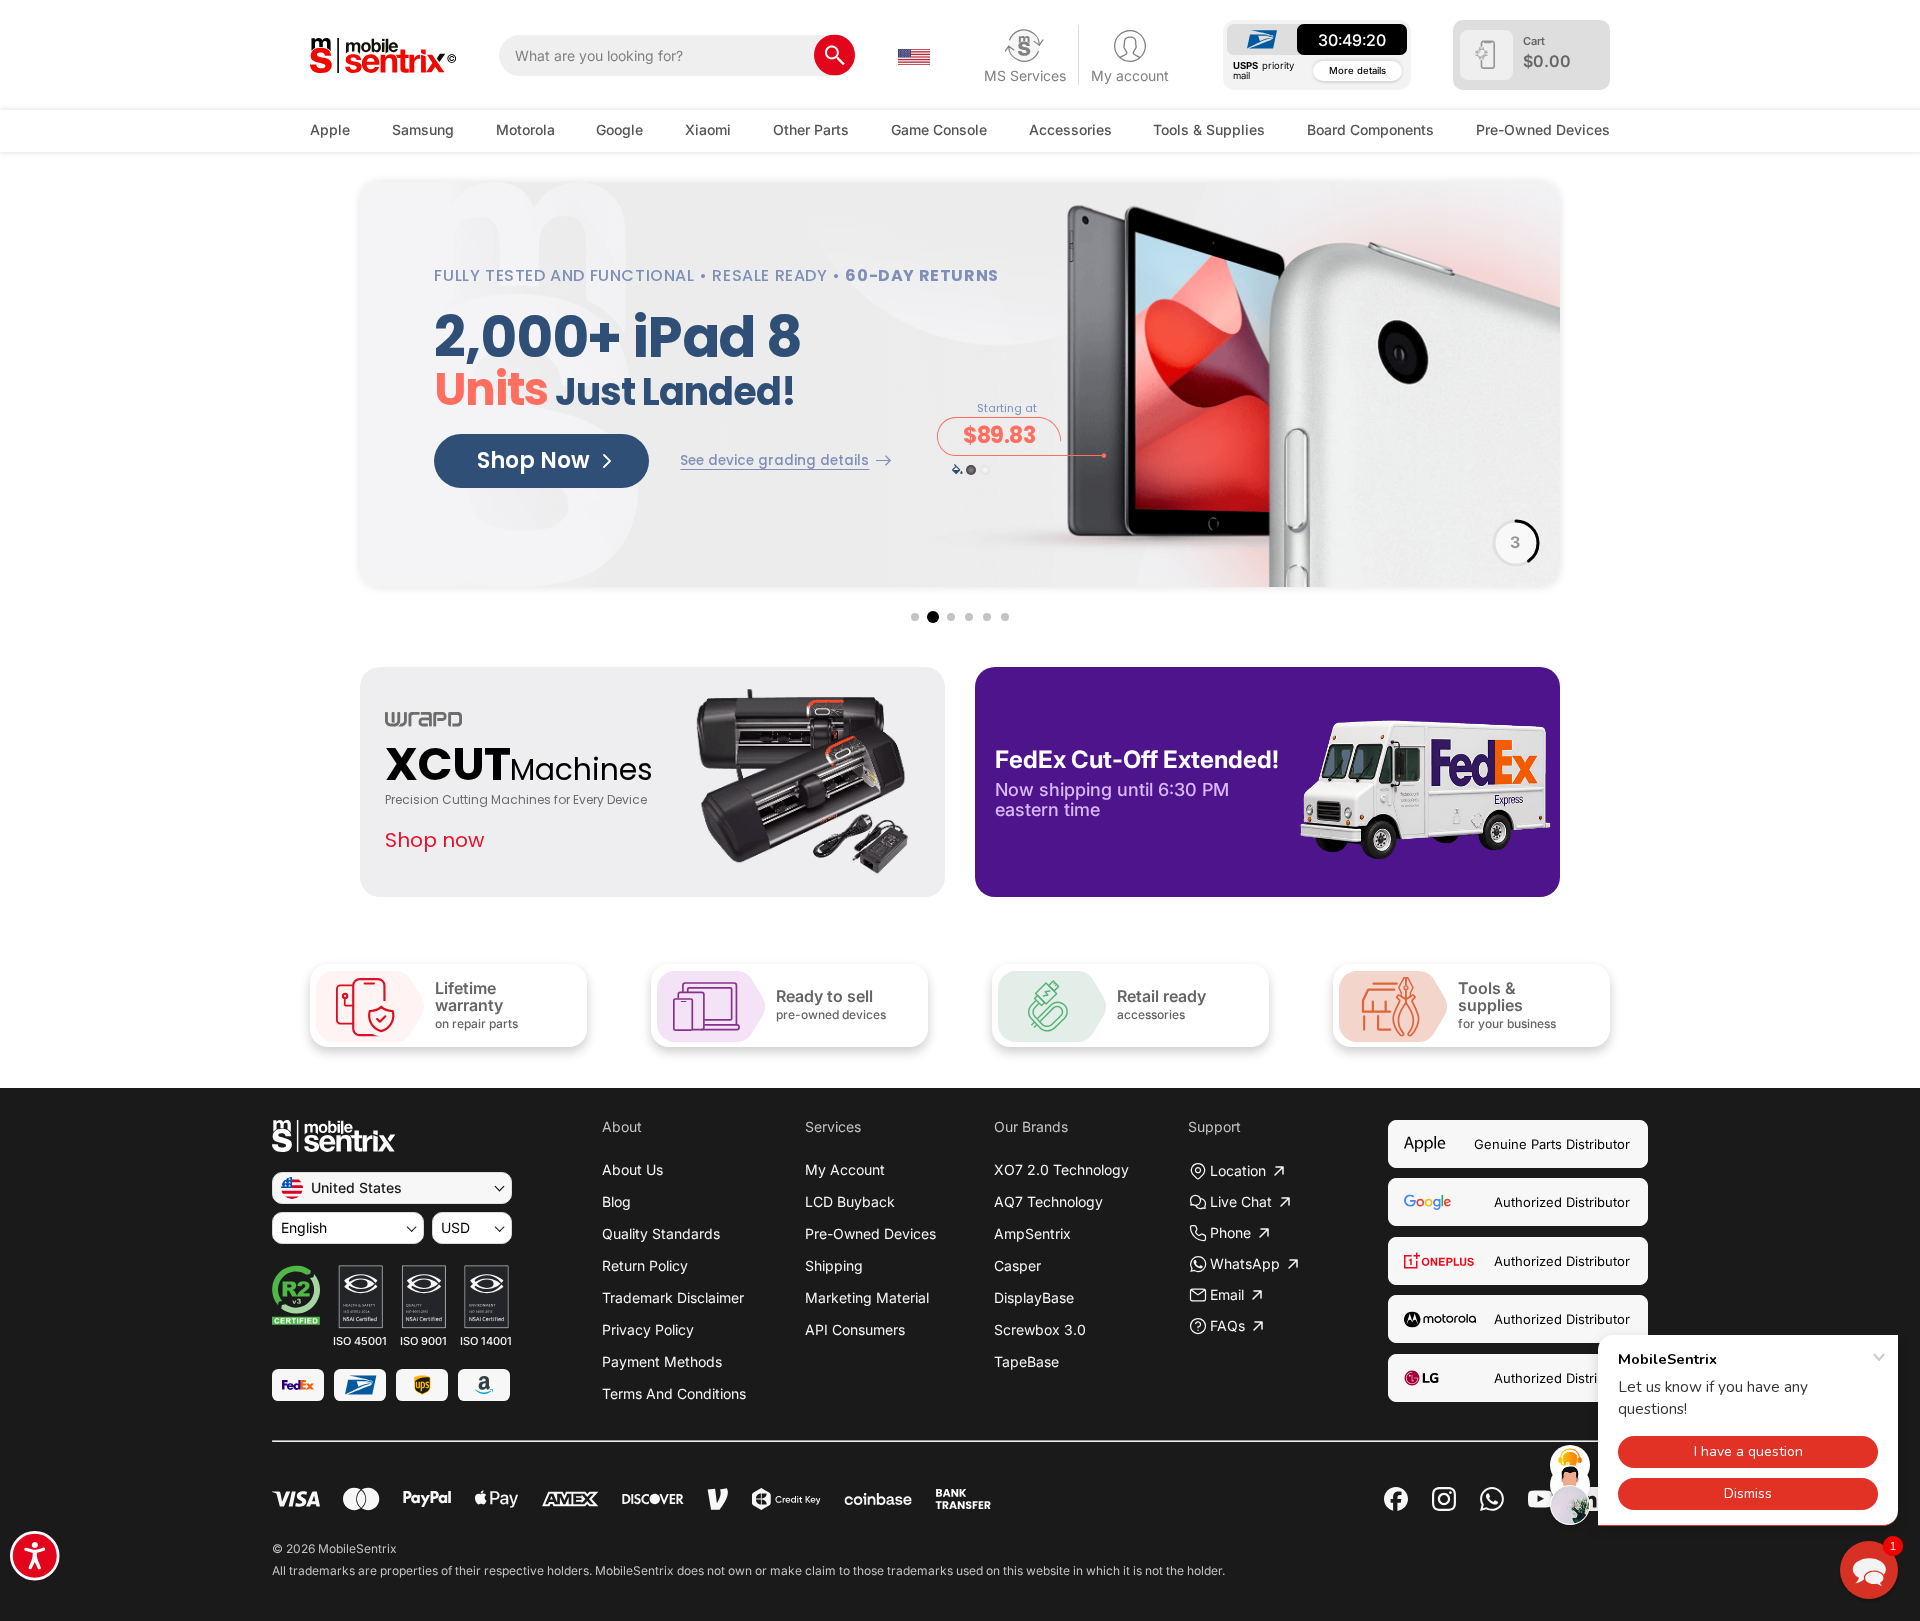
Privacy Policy (648, 1329)
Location (1238, 1170)
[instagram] (1444, 1499)
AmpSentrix (1032, 1233)
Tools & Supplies (1209, 129)
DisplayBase (1034, 1297)
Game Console (939, 129)
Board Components (1370, 129)
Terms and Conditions (674, 1393)
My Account (845, 1169)
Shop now (434, 840)
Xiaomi (708, 129)
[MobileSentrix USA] (383, 55)
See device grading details (774, 461)
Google (619, 129)
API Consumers (855, 1329)
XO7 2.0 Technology (1061, 1169)
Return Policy (645, 1265)
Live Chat (1241, 1201)
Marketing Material (867, 1297)
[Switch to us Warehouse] (914, 55)
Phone (1230, 1232)
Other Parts (811, 129)
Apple (330, 129)
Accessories (1070, 129)
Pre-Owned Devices (1543, 129)
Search (834, 55)
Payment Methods (662, 1361)
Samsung (423, 129)
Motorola (525, 129)
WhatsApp (1245, 1263)
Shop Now (533, 460)
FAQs (1227, 1325)
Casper (1017, 1265)
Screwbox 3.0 (1040, 1329)
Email (1227, 1294)
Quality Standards (661, 1233)
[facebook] (1396, 1499)
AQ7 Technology (1048, 1201)
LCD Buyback (850, 1201)
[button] (915, 617)
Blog (616, 1201)
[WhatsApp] (1492, 1499)
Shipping (834, 1265)
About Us (632, 1169)
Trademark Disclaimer (673, 1297)
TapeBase (1026, 1361)
